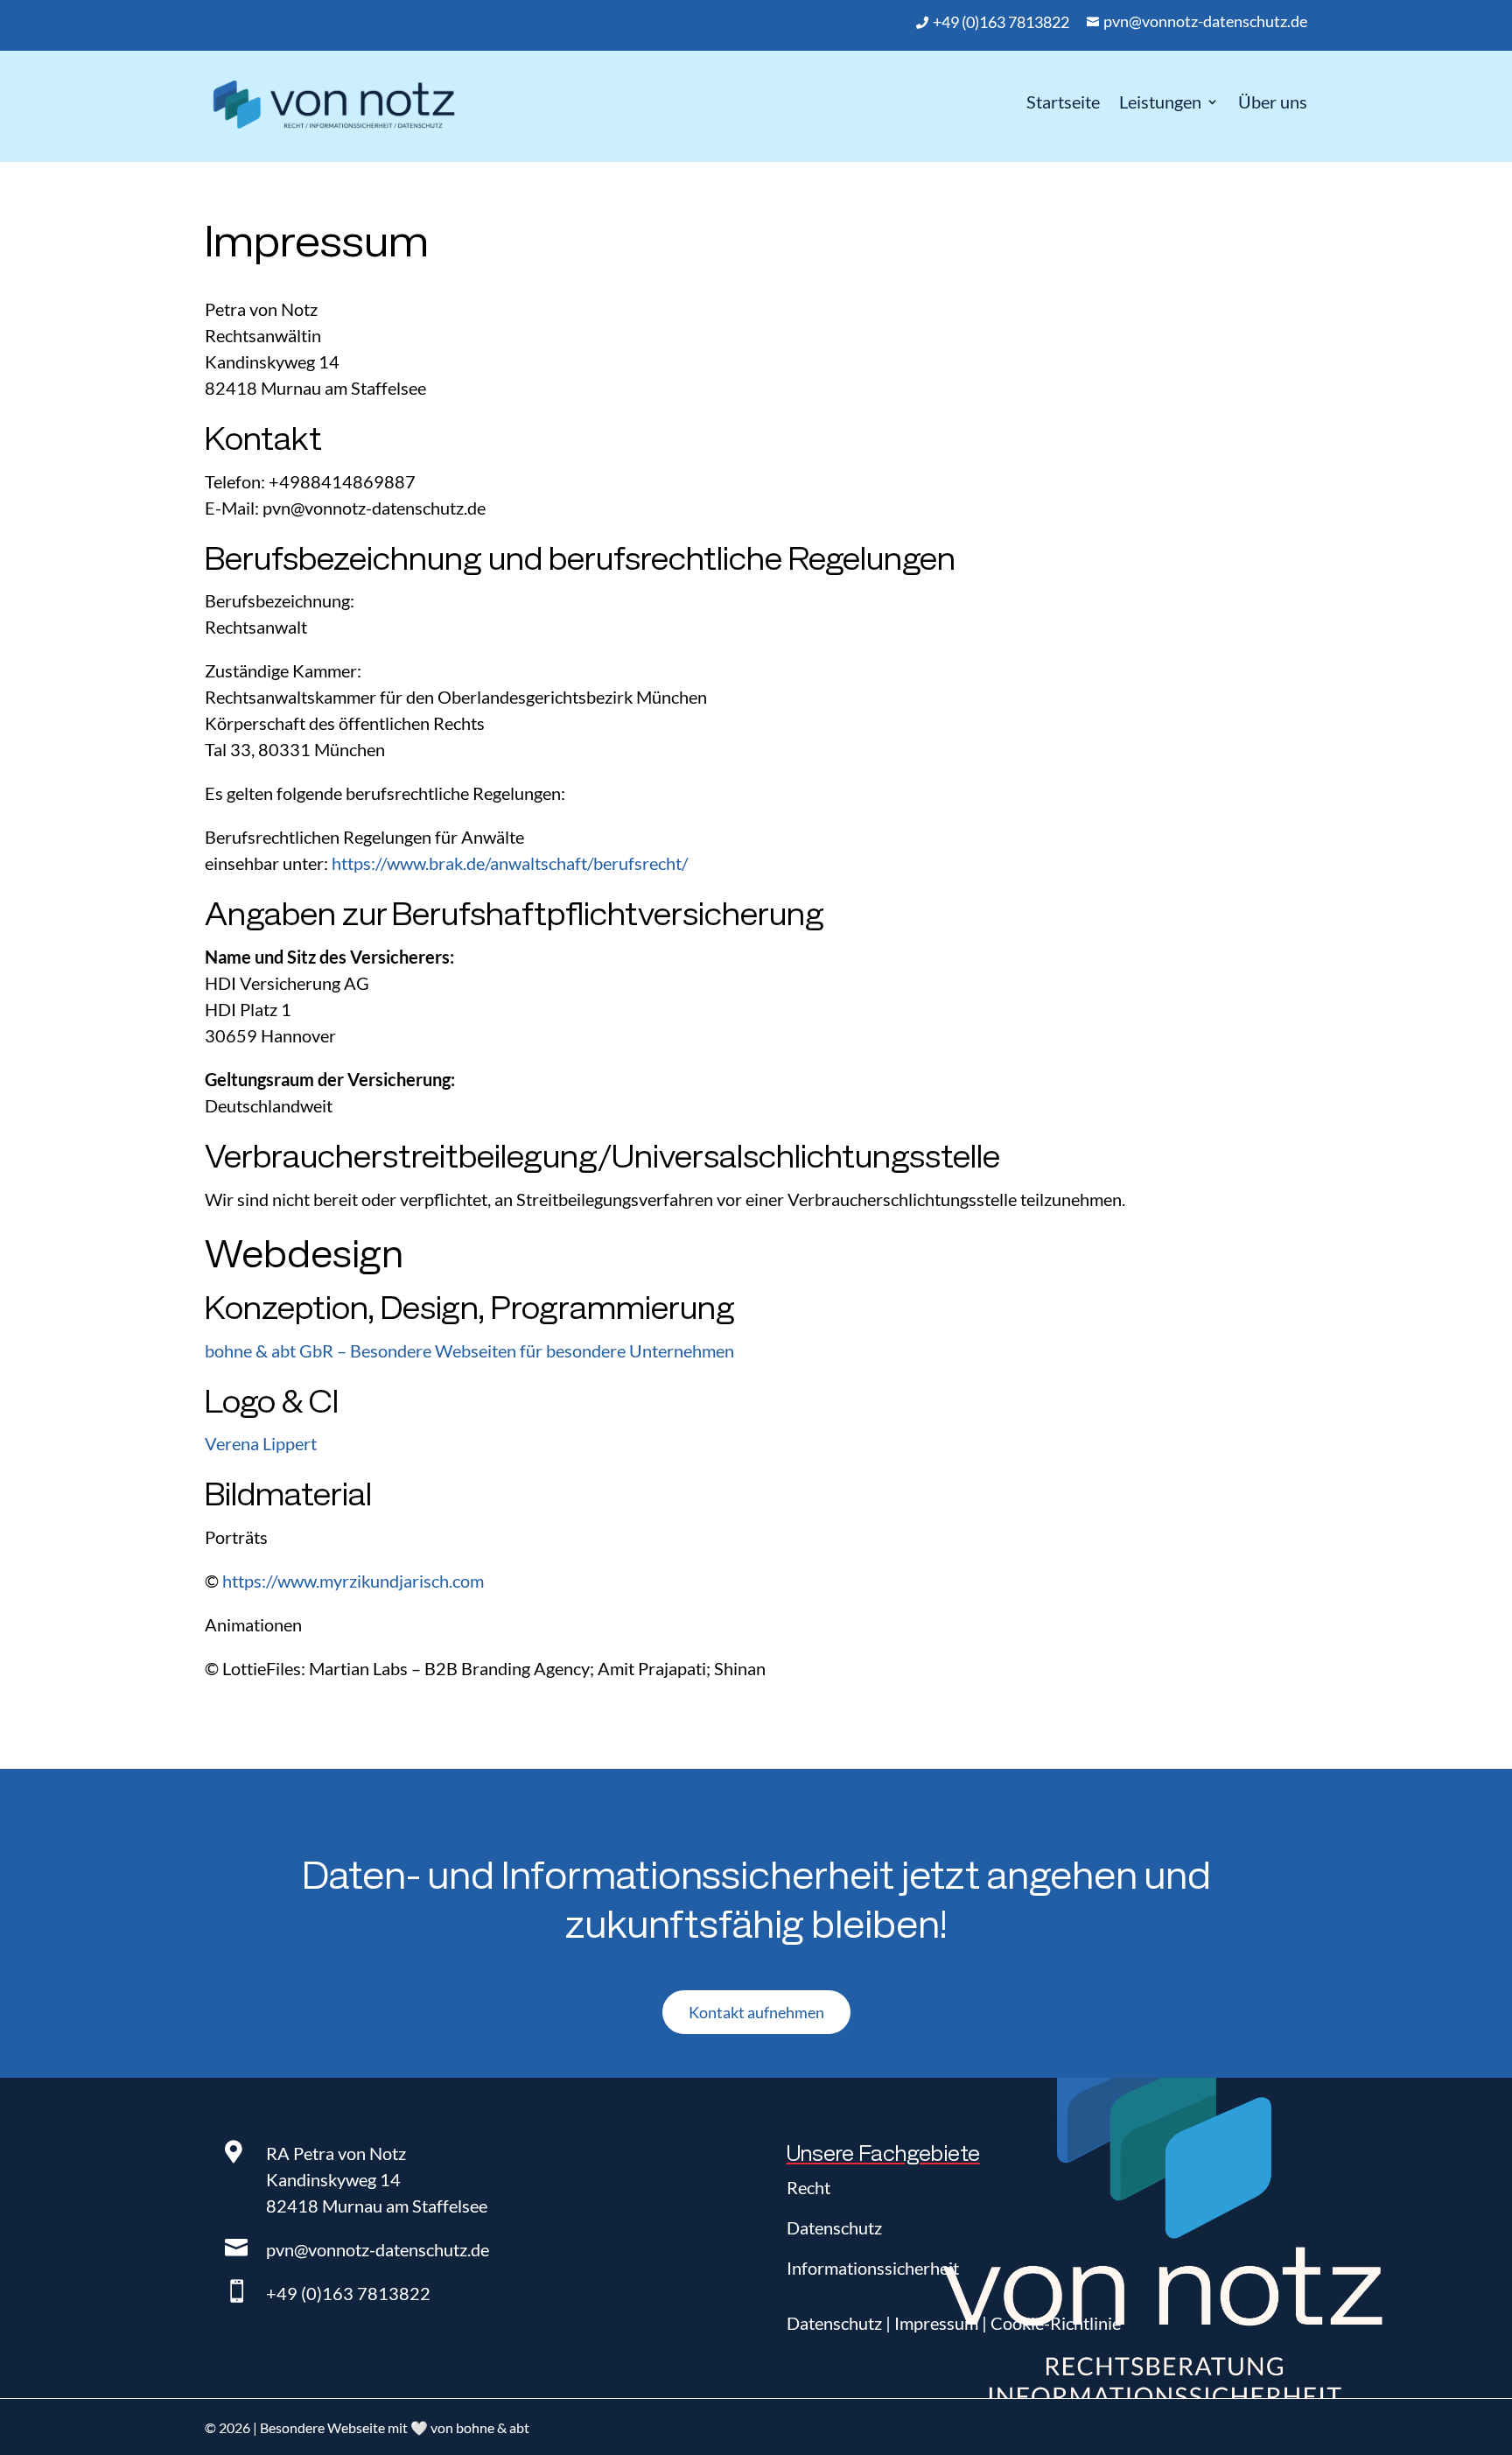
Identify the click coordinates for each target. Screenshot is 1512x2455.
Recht (808, 2187)
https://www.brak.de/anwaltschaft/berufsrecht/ (510, 863)
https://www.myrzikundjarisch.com (353, 1581)
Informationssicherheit (873, 2268)
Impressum (936, 2323)
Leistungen (1160, 102)
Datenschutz (834, 2227)
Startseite (1063, 102)
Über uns (1273, 102)
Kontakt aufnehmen (756, 2012)
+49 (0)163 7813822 (348, 2293)
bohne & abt (493, 2427)
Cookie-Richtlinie (1056, 2323)
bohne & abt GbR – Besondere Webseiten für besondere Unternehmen (469, 1350)
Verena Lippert (261, 1443)
